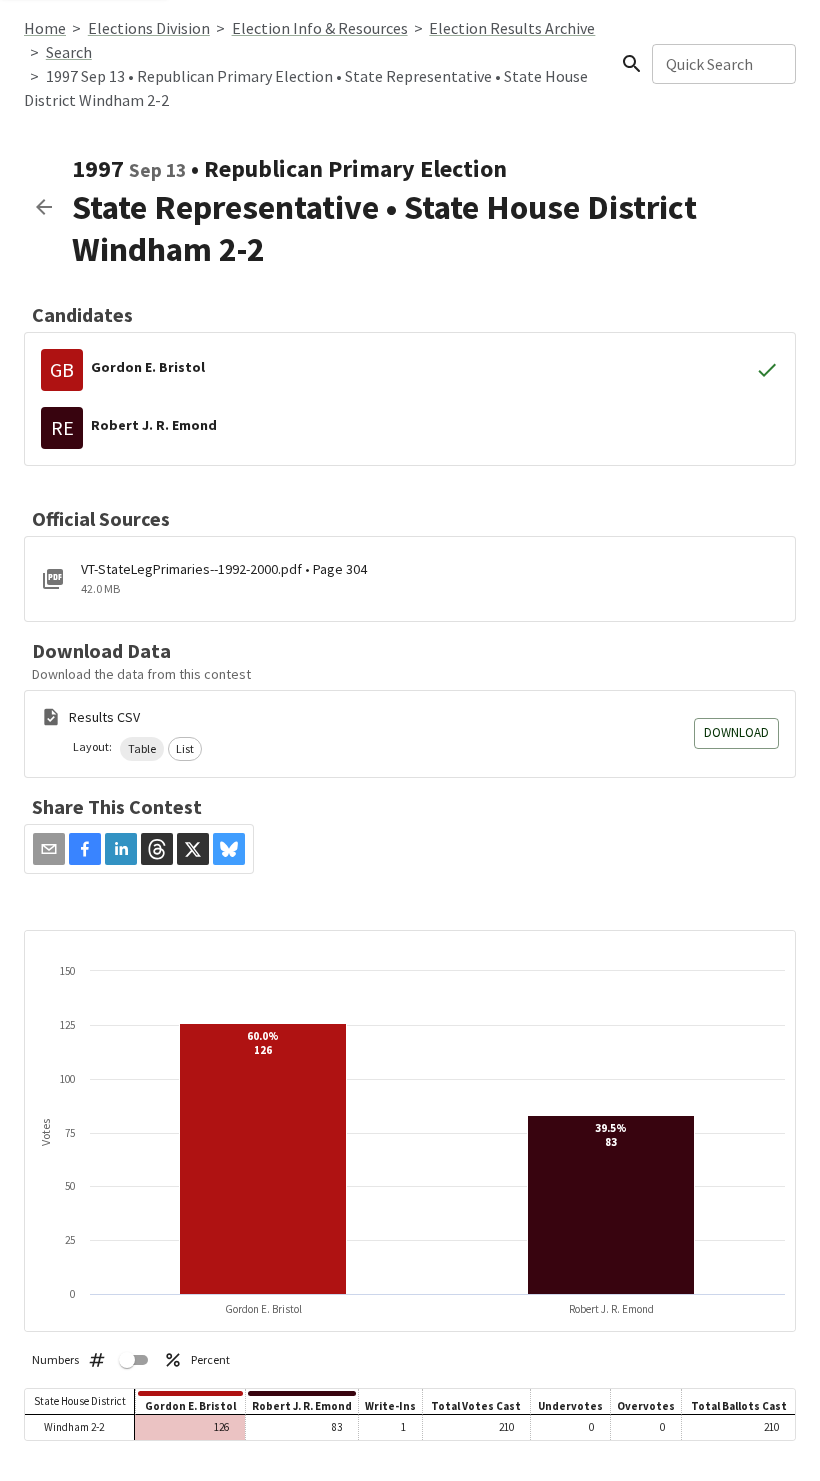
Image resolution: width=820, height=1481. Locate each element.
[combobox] (722, 64)
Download (736, 732)
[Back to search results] (44, 207)
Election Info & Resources (320, 28)
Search (69, 52)
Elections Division (149, 28)
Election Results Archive (512, 28)
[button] (142, 749)
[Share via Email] (49, 849)
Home (45, 28)
